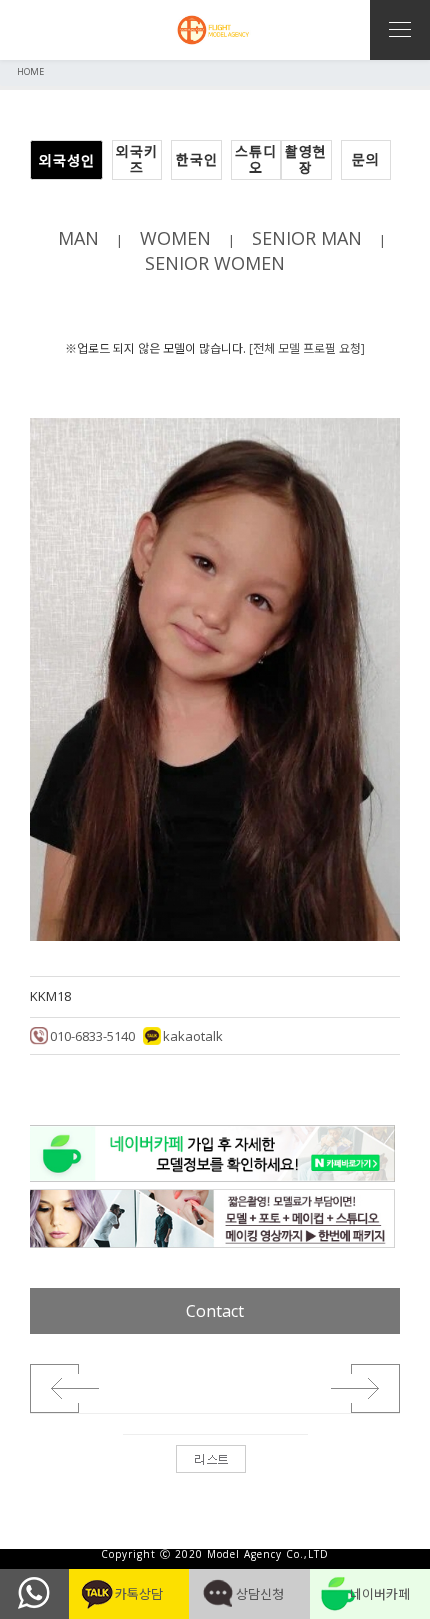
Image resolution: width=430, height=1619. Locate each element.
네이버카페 (369, 1594)
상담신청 (249, 1594)
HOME (30, 71)
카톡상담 (128, 1594)
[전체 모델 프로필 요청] (307, 348)
